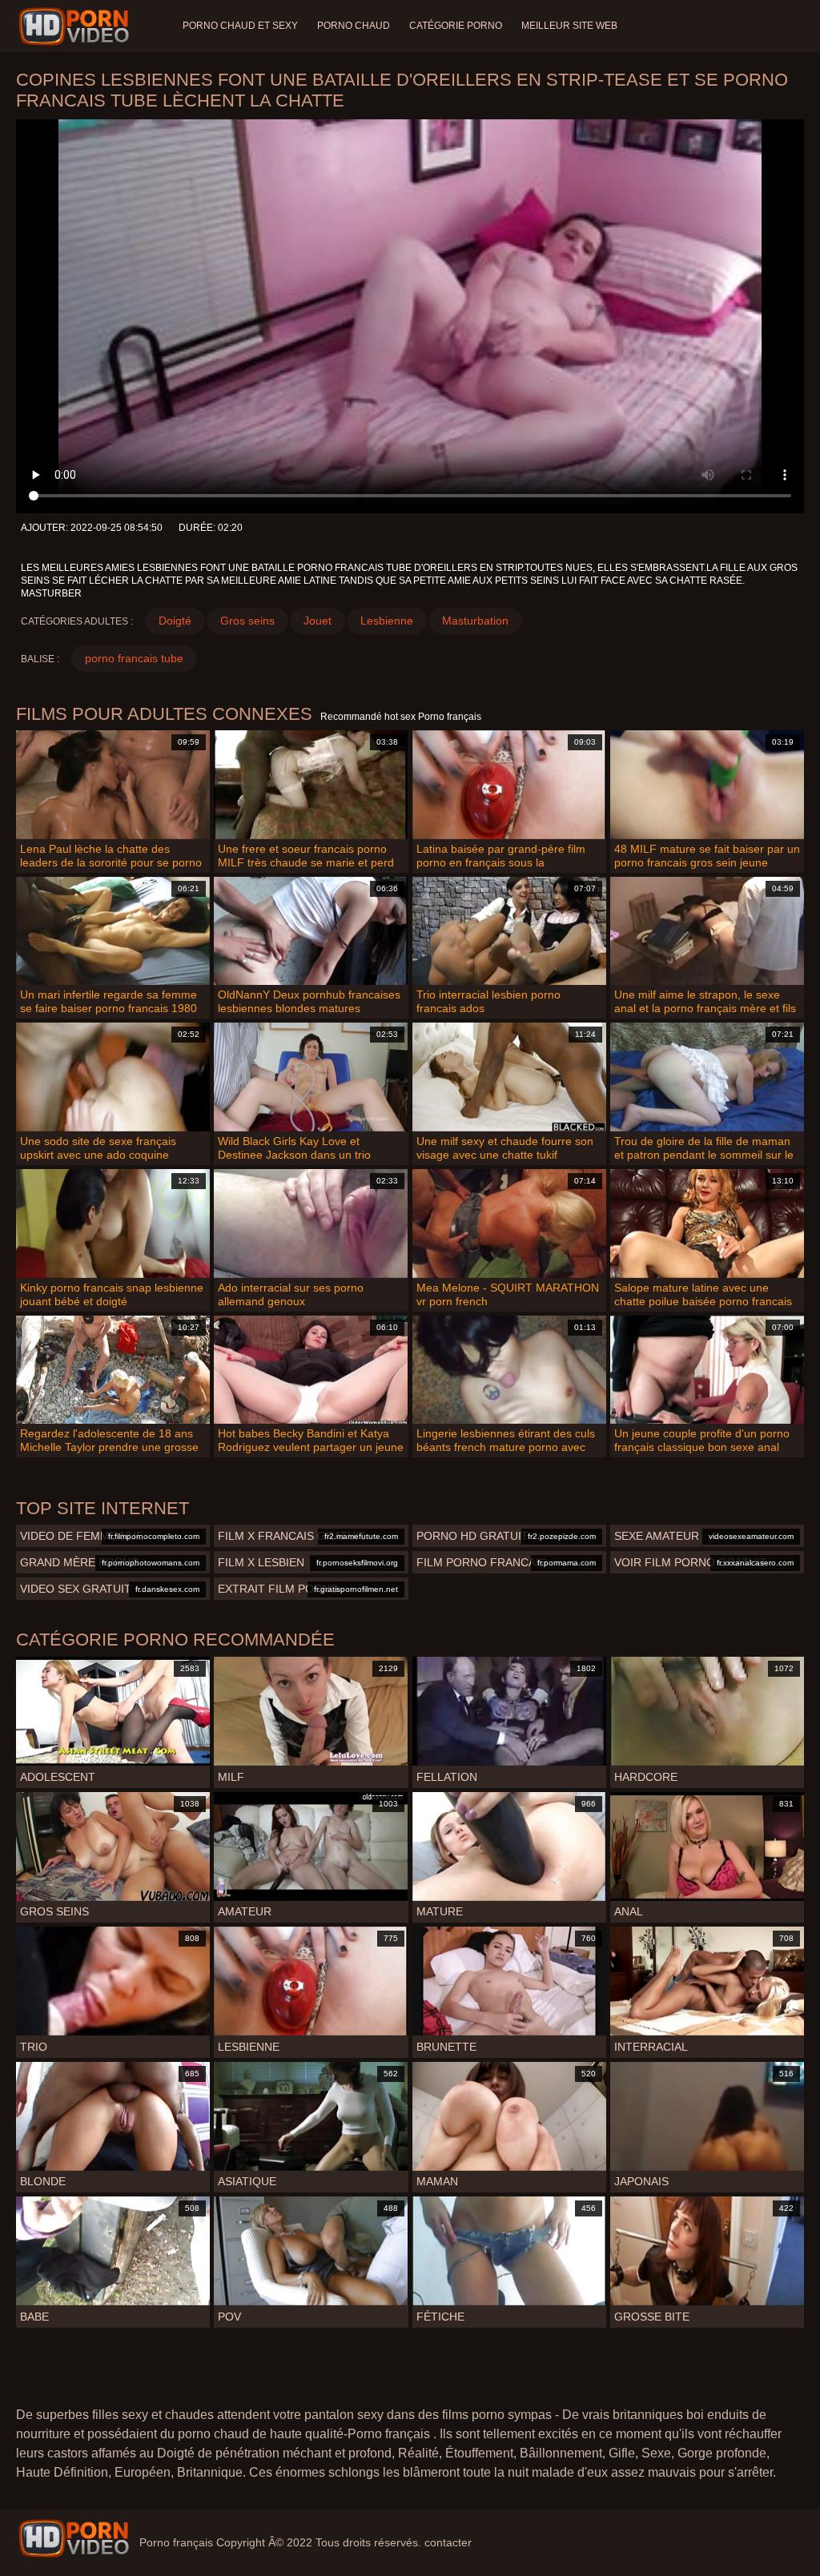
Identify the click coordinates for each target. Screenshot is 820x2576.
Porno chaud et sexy (240, 26)
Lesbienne (387, 621)
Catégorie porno (456, 26)
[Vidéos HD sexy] (74, 2538)
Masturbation (475, 621)
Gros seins (247, 621)
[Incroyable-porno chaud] (76, 26)
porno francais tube (134, 658)
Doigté (175, 621)
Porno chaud (354, 26)
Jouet (318, 621)
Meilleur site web (569, 26)
